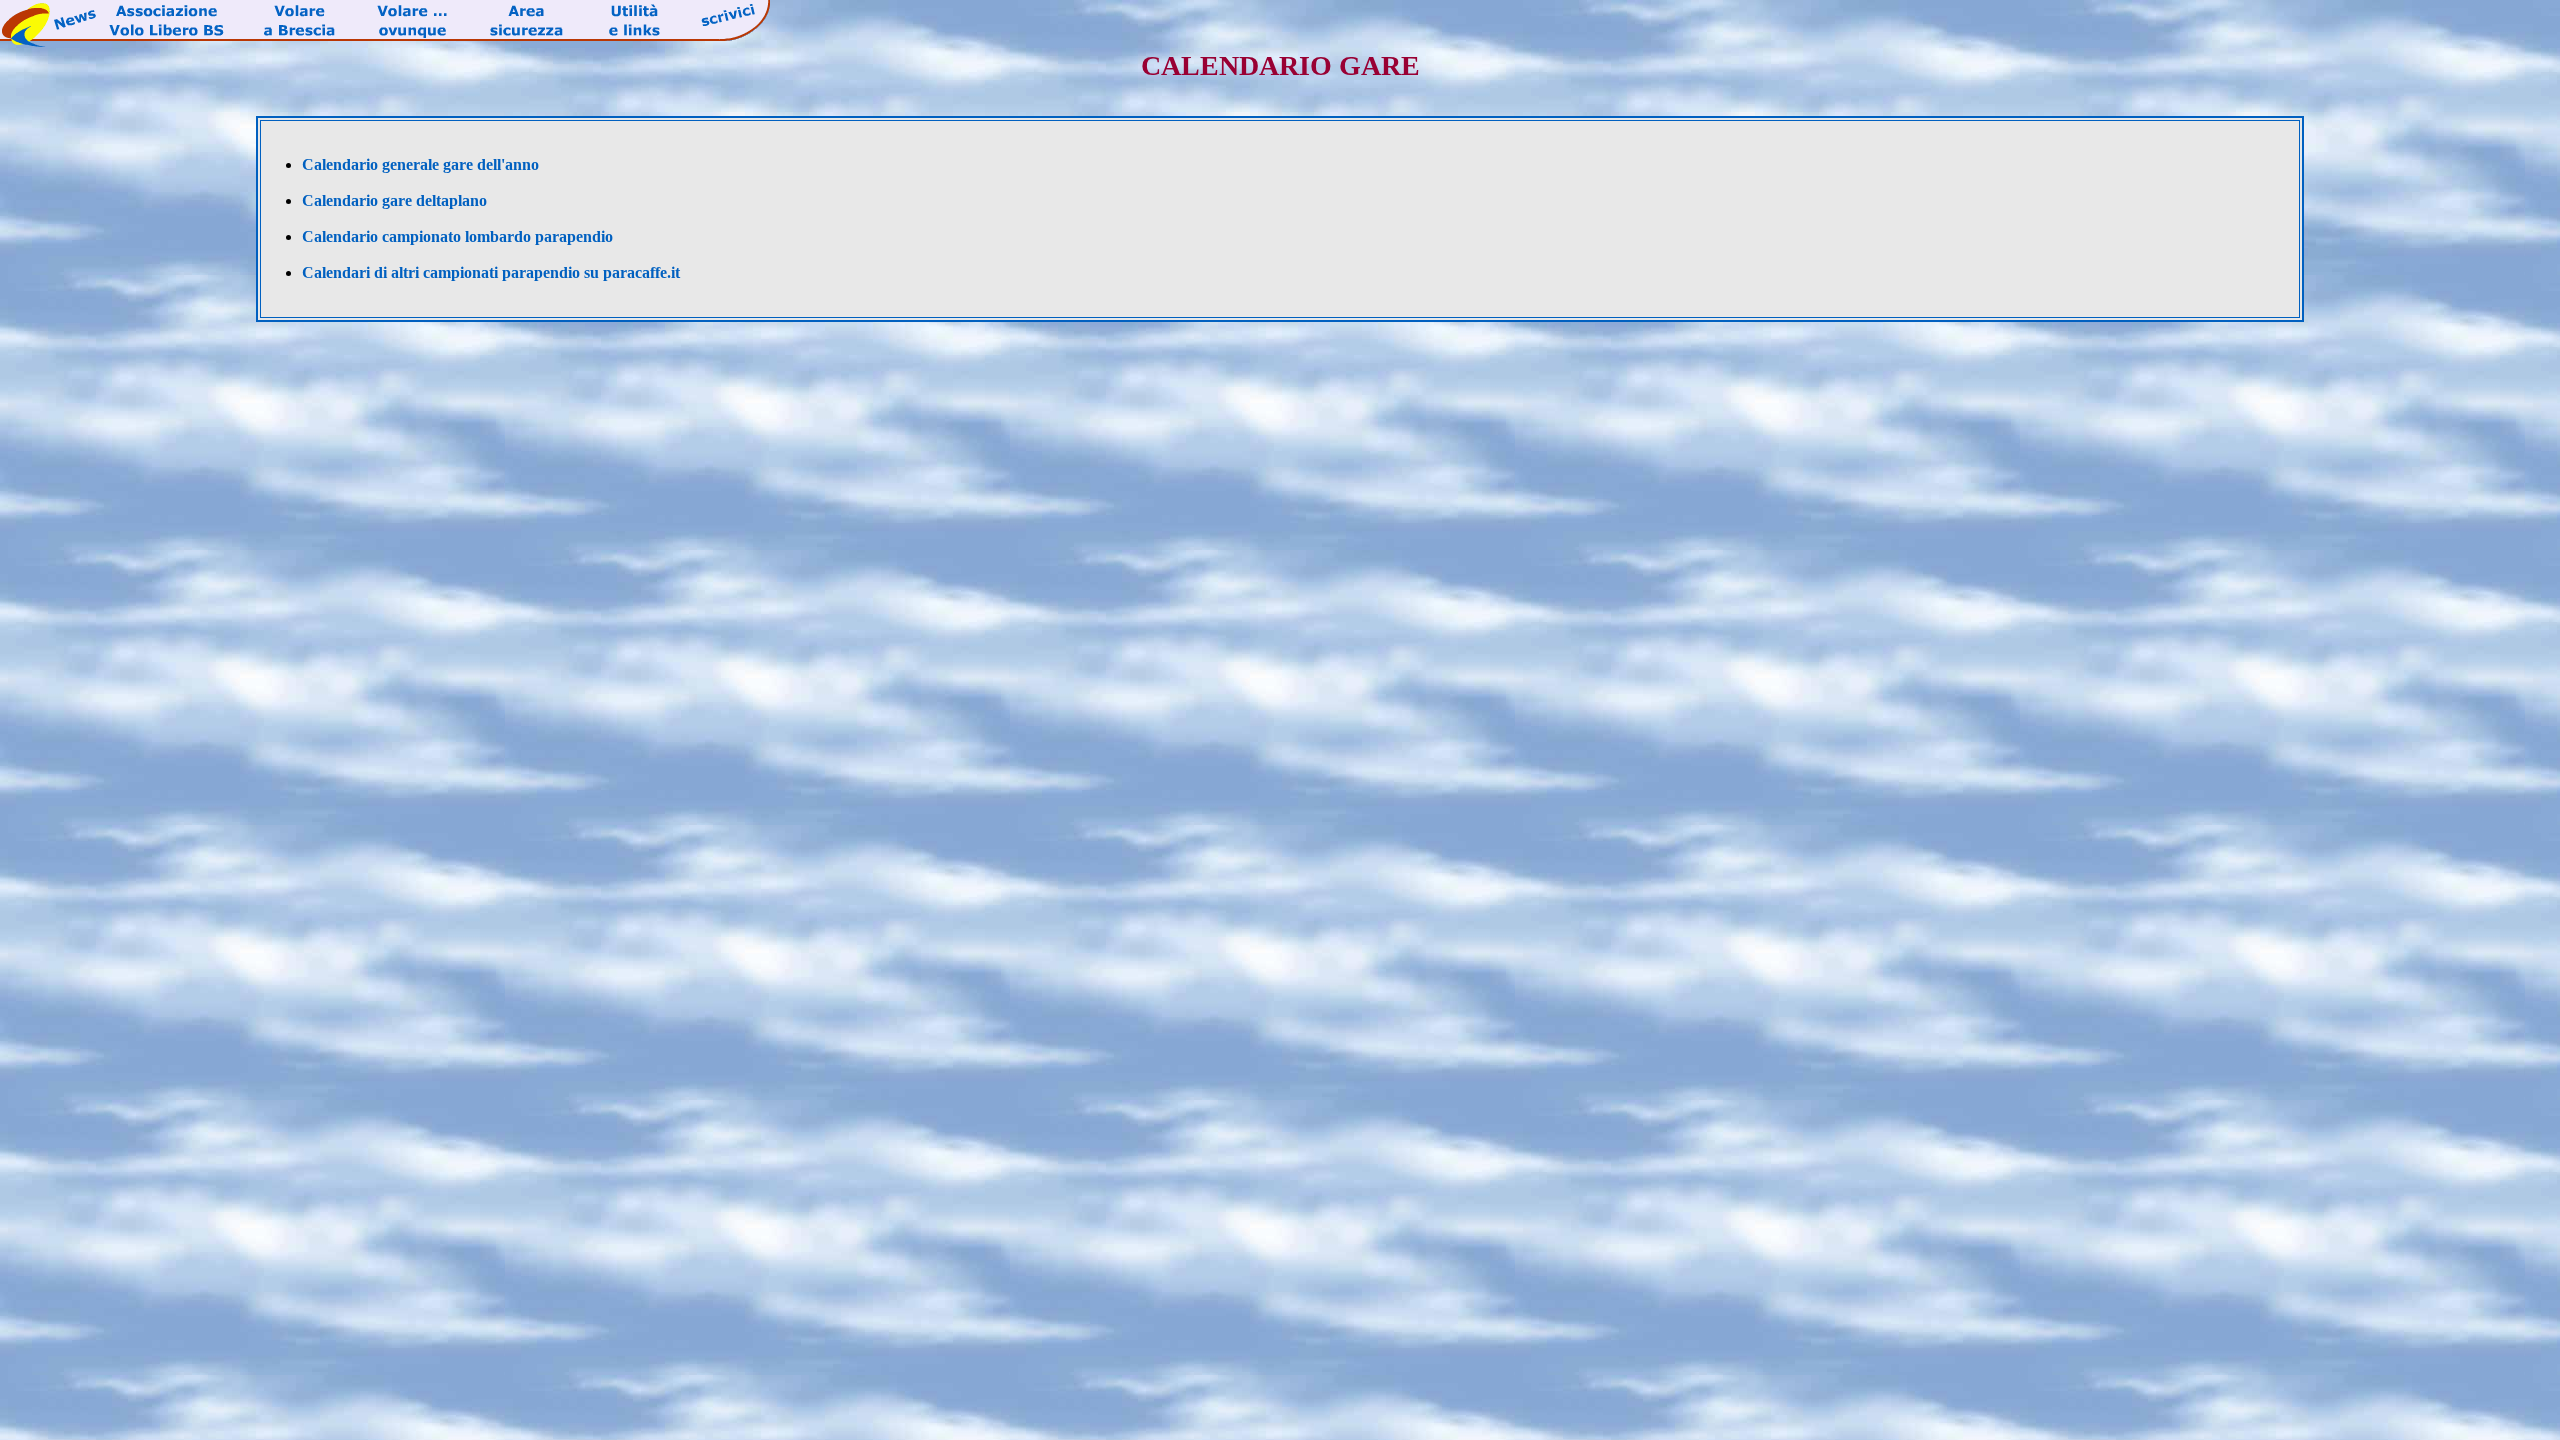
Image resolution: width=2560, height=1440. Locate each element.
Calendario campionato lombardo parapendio (457, 236)
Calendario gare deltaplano (394, 200)
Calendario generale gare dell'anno (420, 164)
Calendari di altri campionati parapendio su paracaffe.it (491, 272)
